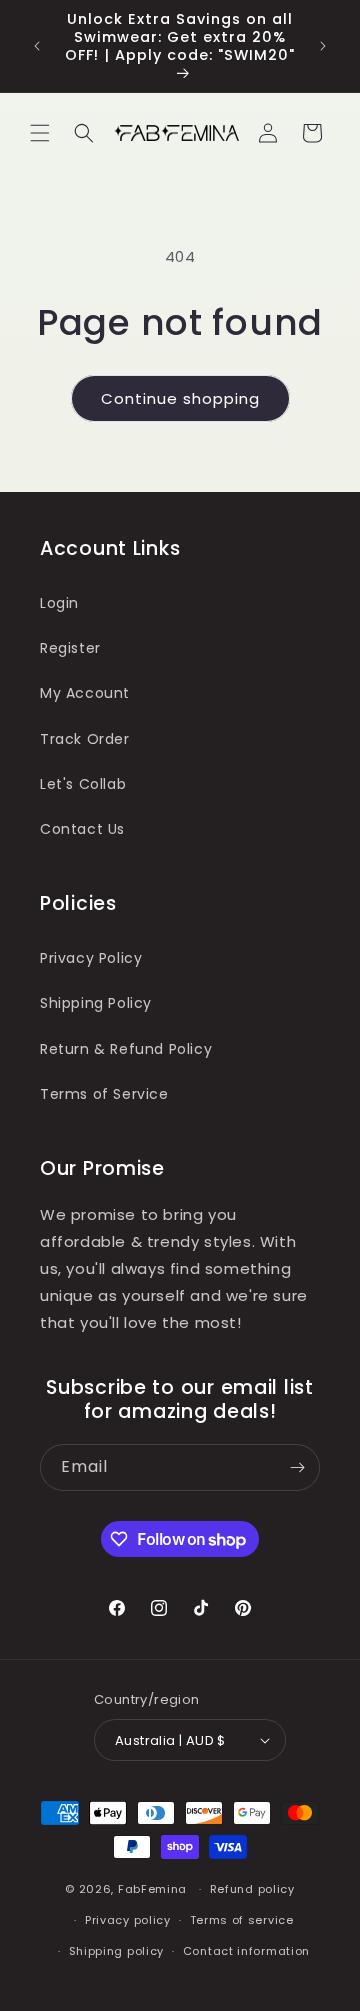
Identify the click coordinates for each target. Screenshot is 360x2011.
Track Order (85, 739)
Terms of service (242, 1920)
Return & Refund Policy (126, 1049)
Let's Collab (83, 784)
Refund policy (252, 1889)
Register (70, 648)
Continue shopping (180, 398)
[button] (40, 133)
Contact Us (82, 829)
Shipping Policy (96, 1003)
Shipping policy (117, 1951)
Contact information (246, 1951)
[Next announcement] (323, 46)
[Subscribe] (297, 1467)
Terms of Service (104, 1094)
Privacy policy (128, 1920)
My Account (85, 693)
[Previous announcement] (37, 46)
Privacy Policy (91, 958)
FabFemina (152, 1889)
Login (59, 603)
